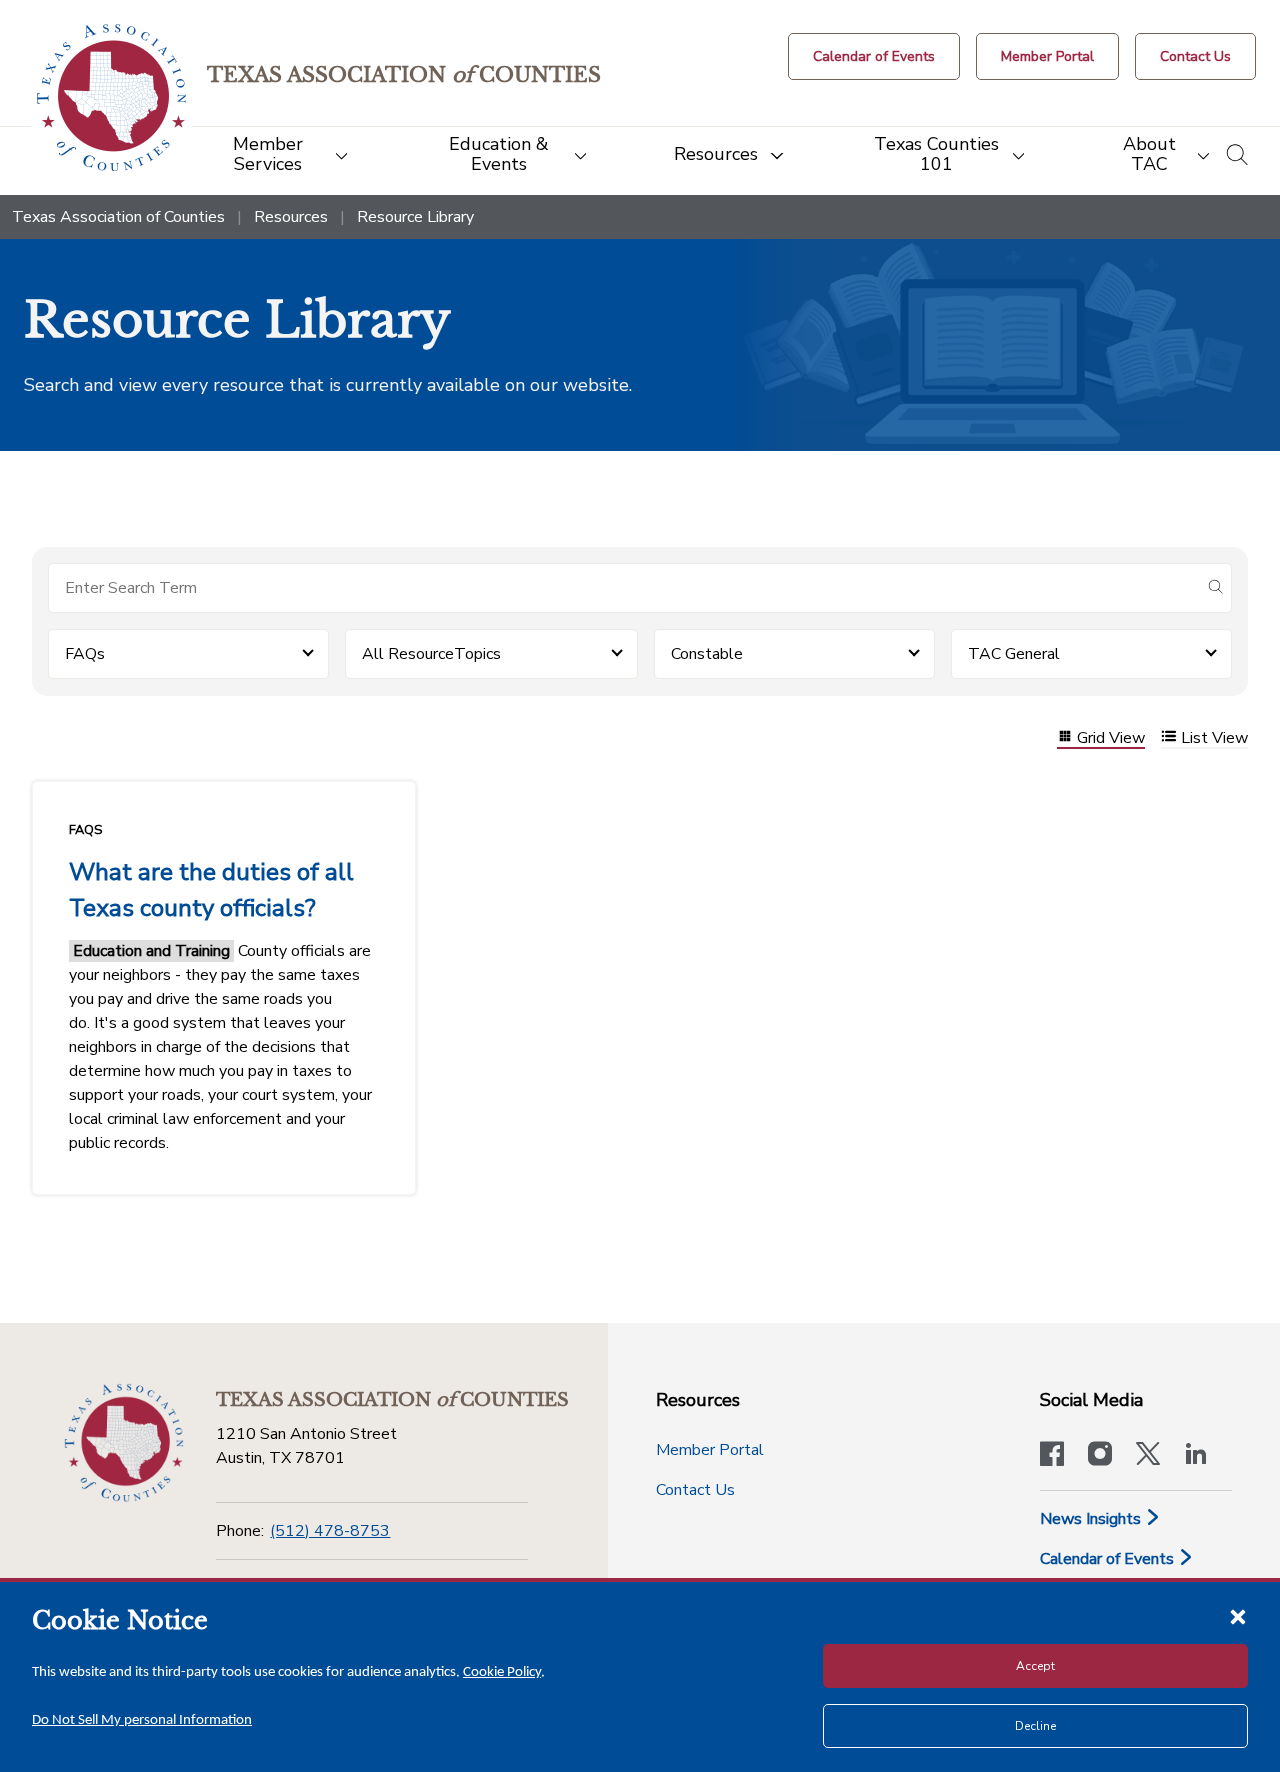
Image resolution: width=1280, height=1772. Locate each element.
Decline (1035, 1726)
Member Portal (710, 1450)
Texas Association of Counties (118, 217)
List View (1214, 738)
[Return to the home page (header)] (111, 97)
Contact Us (695, 1490)
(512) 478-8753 (330, 1531)
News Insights (1092, 1519)
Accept (1035, 1666)
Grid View (1111, 738)
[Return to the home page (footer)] (124, 1443)
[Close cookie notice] (1238, 1616)
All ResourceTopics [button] (431, 654)
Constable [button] (707, 654)
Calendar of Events (1109, 1559)
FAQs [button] (85, 654)
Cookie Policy (502, 1672)
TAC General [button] (1014, 654)
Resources (291, 217)
